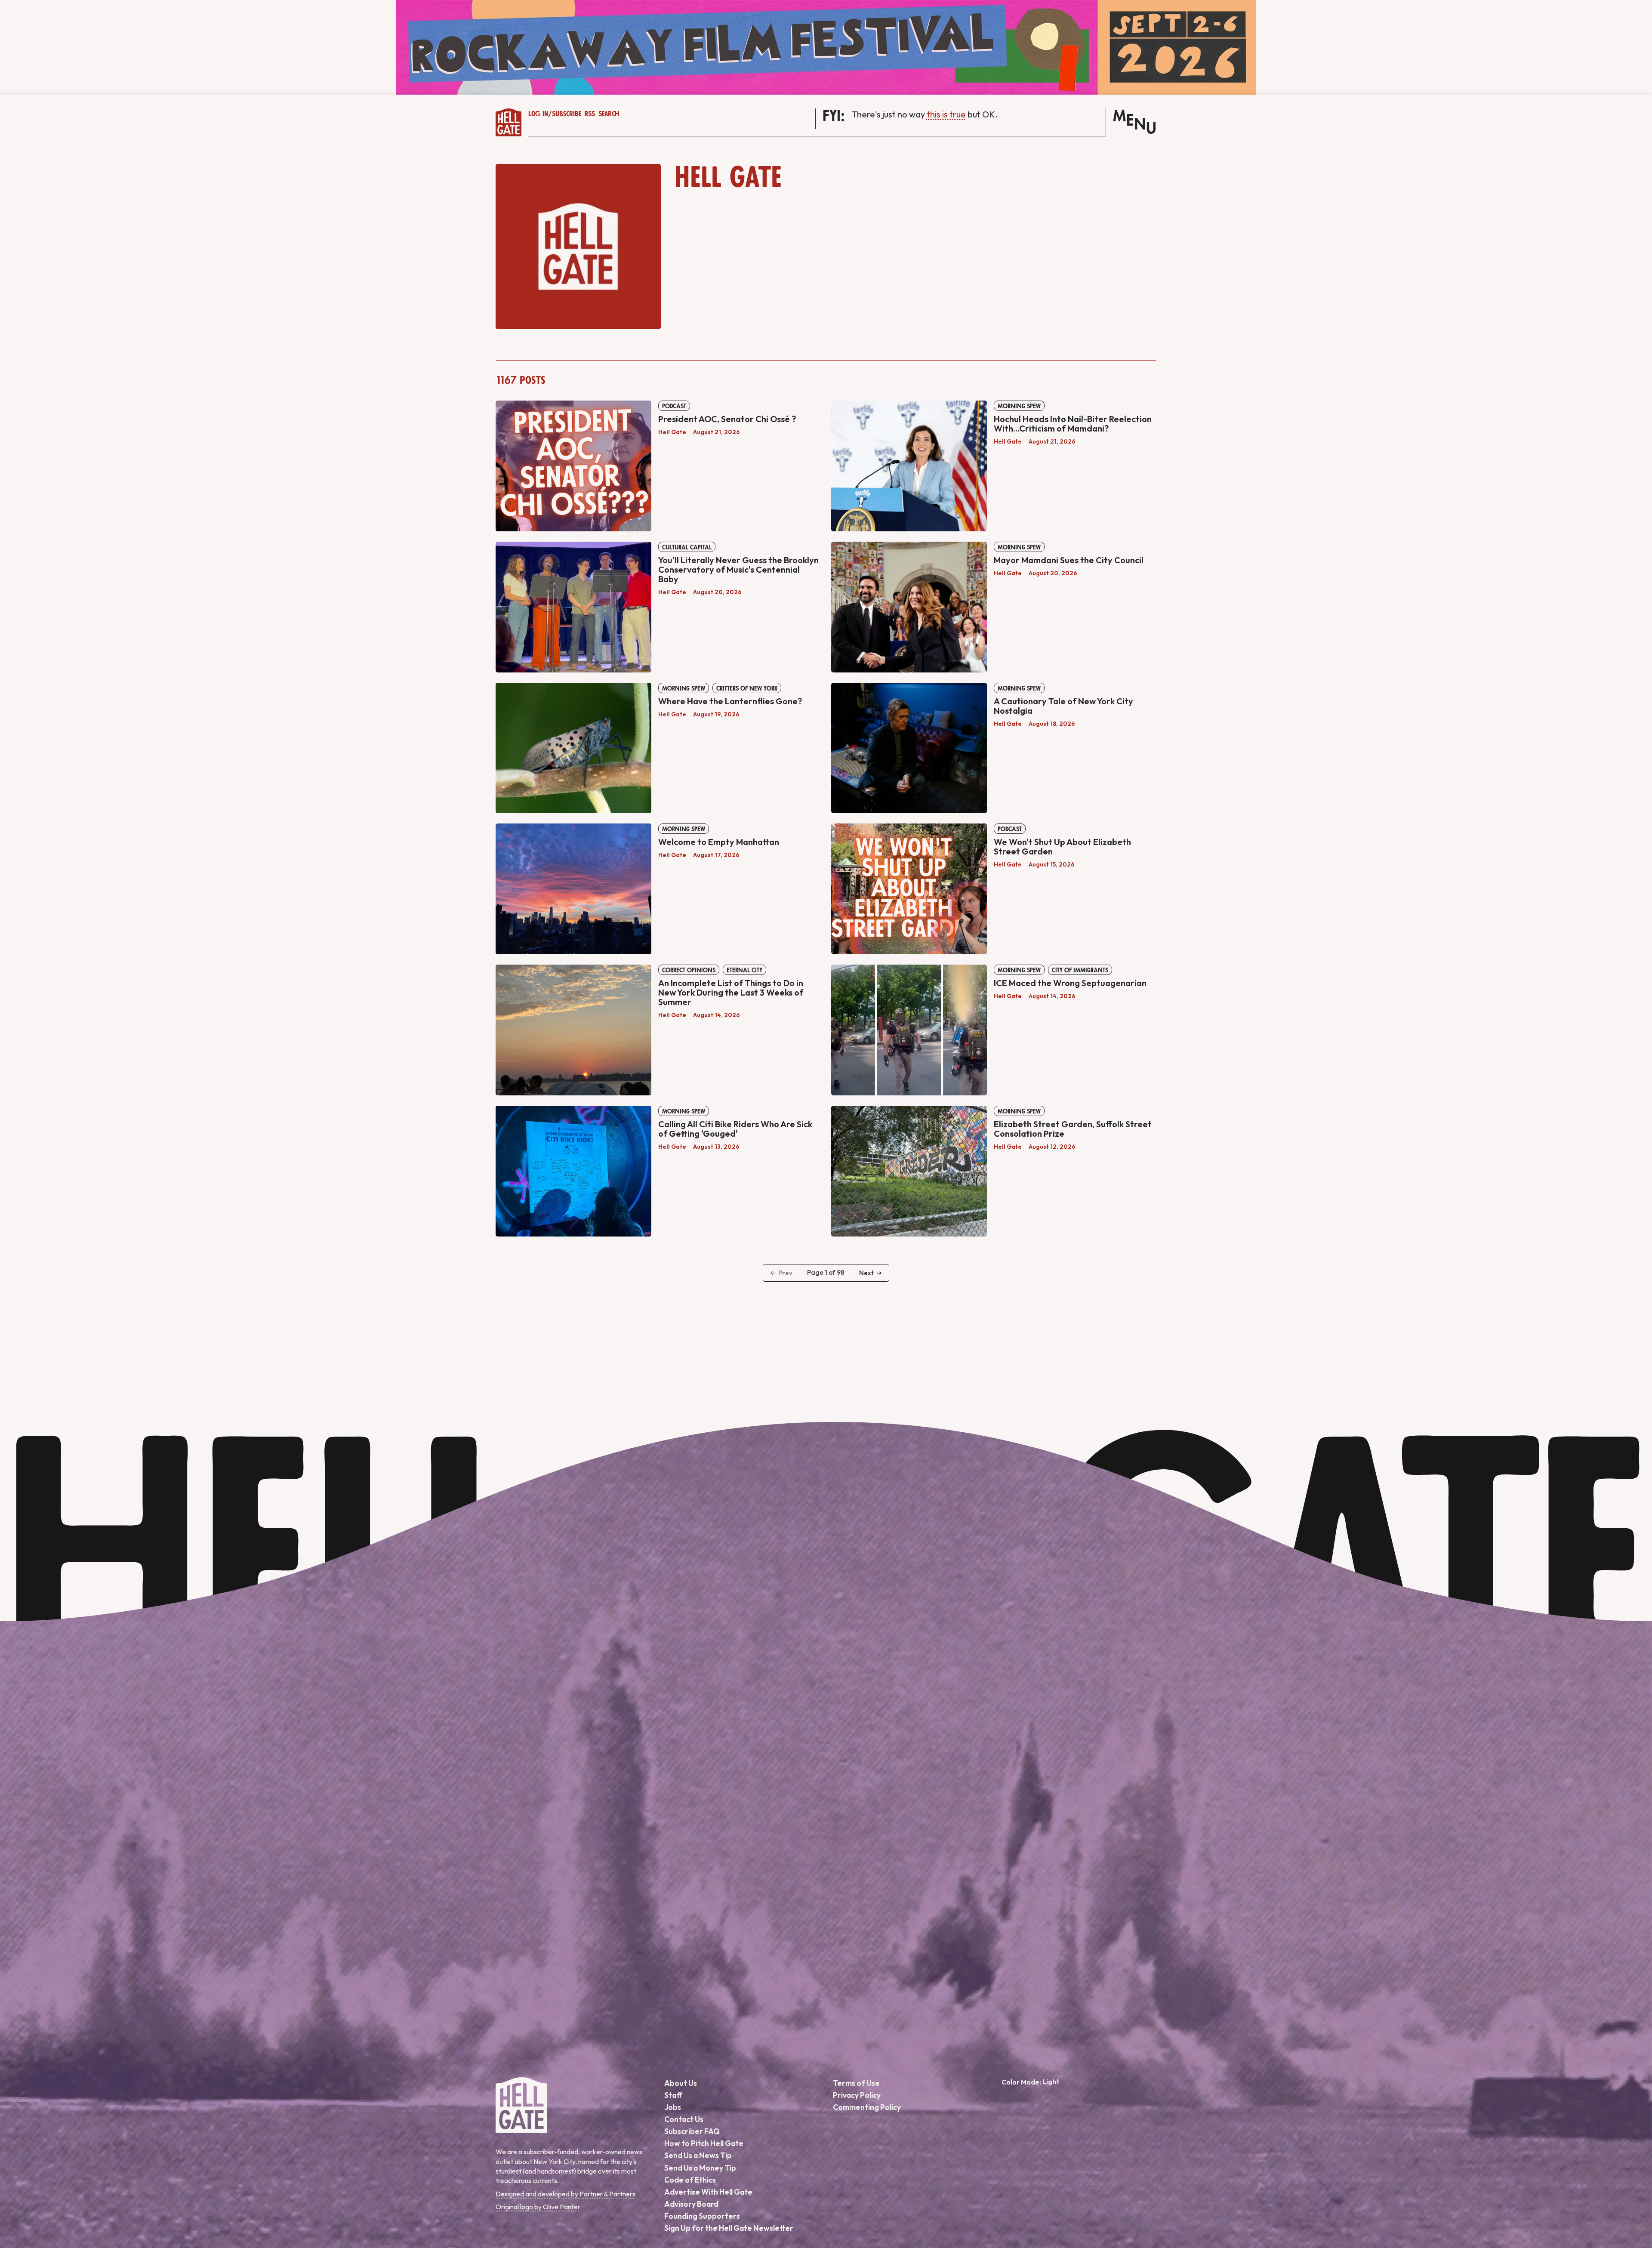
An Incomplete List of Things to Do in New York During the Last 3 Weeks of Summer (731, 992)
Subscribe (567, 114)
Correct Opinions (689, 970)
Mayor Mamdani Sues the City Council (1069, 560)
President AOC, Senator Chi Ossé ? (727, 419)
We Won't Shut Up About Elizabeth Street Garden (1062, 846)
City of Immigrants (1080, 970)
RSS (590, 114)
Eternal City (744, 970)
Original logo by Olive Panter (538, 2207)
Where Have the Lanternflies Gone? (730, 701)
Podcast (674, 406)
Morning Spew (1019, 406)
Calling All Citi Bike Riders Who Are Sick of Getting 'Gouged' (735, 1129)
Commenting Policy (867, 2107)
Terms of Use (856, 2083)
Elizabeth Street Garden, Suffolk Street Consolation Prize (1073, 1129)
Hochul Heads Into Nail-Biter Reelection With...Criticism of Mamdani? (1073, 424)
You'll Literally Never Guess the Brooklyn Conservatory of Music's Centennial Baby (738, 569)
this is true (946, 114)
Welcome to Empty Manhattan (719, 842)
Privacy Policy (857, 2095)
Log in (538, 114)
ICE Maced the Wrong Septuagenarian (1070, 983)
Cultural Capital (687, 547)
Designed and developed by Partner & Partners (566, 2194)
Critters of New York (747, 688)
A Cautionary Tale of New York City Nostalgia (1063, 706)
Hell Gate (672, 432)
